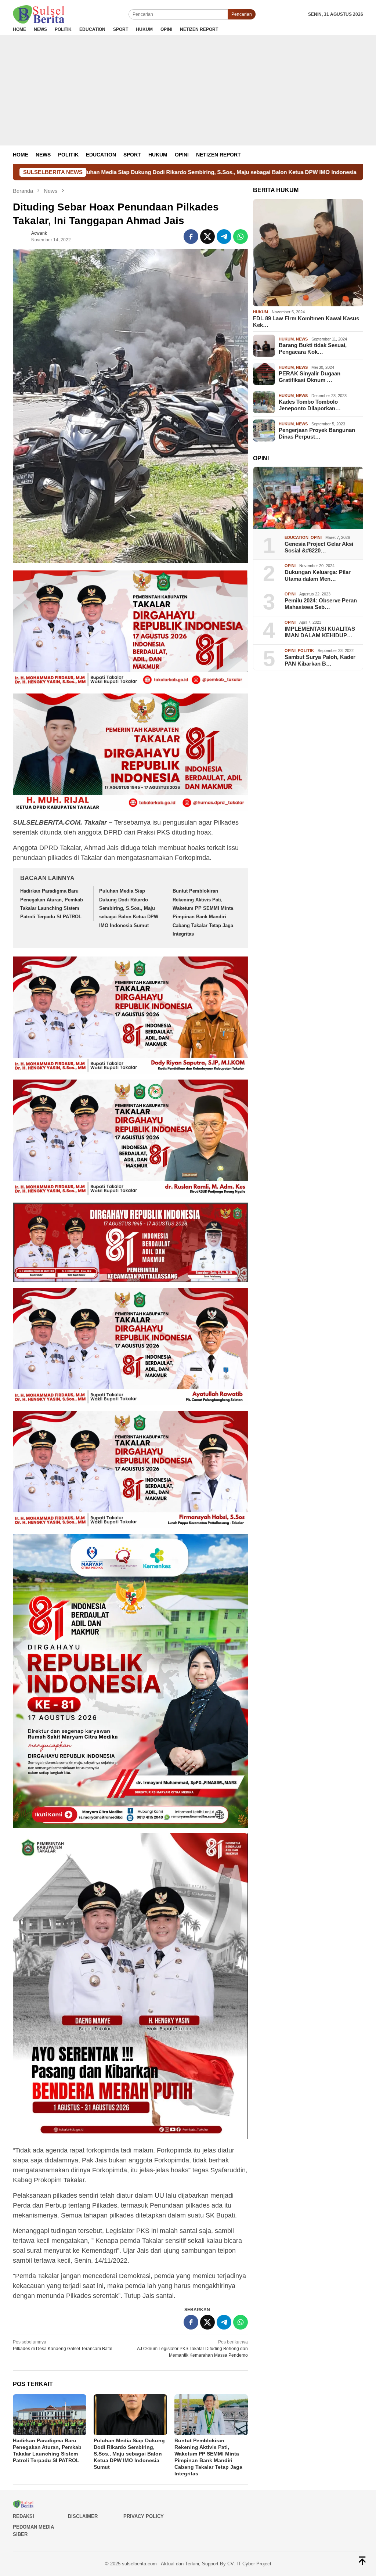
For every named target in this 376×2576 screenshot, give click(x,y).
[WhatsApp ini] (241, 237)
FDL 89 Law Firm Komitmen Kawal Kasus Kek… (306, 322)
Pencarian (242, 14)
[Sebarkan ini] (191, 237)
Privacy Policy (144, 2516)
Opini (316, 537)
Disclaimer (83, 2516)
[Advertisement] (188, 90)
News (302, 339)
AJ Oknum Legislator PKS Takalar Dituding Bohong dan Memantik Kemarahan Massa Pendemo (192, 2349)
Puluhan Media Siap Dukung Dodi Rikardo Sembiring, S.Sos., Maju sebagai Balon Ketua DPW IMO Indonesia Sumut (129, 908)
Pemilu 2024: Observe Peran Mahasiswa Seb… (321, 604)
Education (297, 537)
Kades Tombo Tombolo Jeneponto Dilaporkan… (310, 405)
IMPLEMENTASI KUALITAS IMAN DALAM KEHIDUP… (320, 632)
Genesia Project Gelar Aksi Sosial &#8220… (319, 547)
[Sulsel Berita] (39, 14)
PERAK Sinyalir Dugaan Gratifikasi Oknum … (310, 377)
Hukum (261, 312)
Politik (306, 651)
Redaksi (23, 2516)
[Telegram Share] (224, 237)
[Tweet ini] (207, 237)
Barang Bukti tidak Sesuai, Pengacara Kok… (313, 348)
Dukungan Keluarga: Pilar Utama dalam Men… (318, 575)
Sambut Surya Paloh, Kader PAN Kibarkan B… (320, 660)
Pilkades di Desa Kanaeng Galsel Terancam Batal (63, 2345)
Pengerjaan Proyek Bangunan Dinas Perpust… (317, 433)
